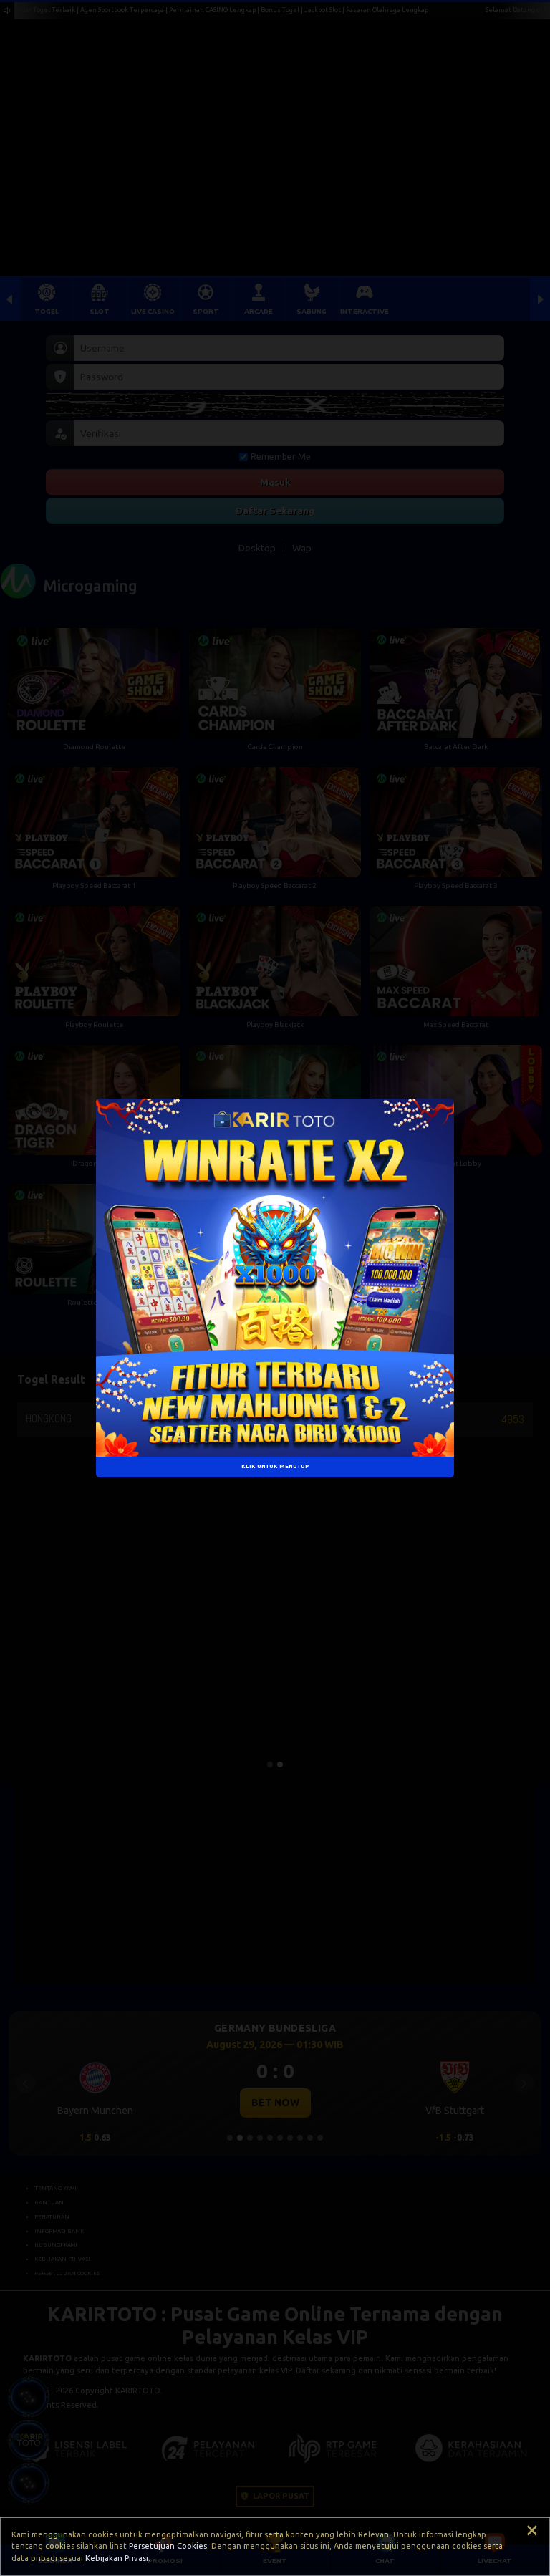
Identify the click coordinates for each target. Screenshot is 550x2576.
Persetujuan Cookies (168, 2546)
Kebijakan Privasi (117, 2558)
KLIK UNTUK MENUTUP (275, 1467)
